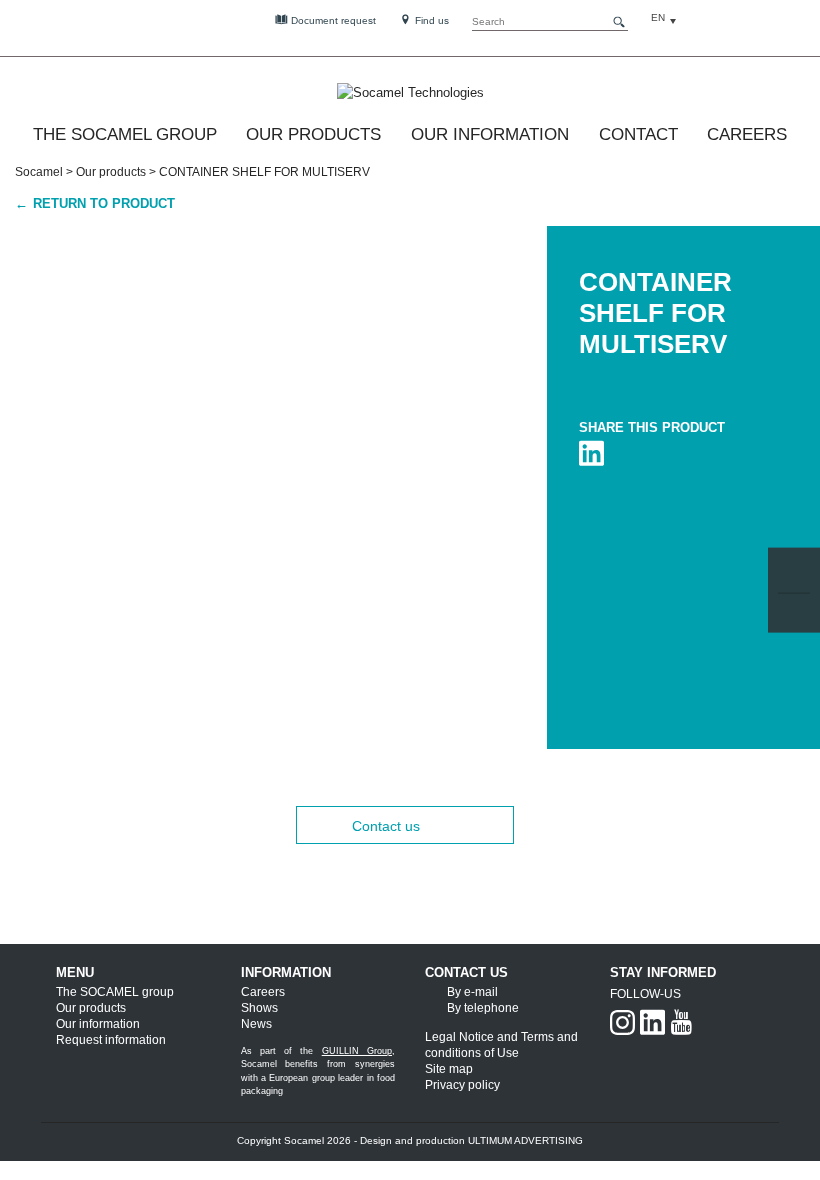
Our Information (490, 134)
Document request (332, 20)
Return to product (102, 203)
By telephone (483, 1008)
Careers (747, 134)
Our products (111, 172)
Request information (111, 1040)
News (256, 1024)
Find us (430, 20)
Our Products (313, 134)
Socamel (39, 172)
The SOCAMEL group (125, 134)
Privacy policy (462, 1085)
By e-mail (472, 992)
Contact (638, 134)
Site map (449, 1069)
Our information (98, 1024)
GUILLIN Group (357, 1051)
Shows (259, 1008)
